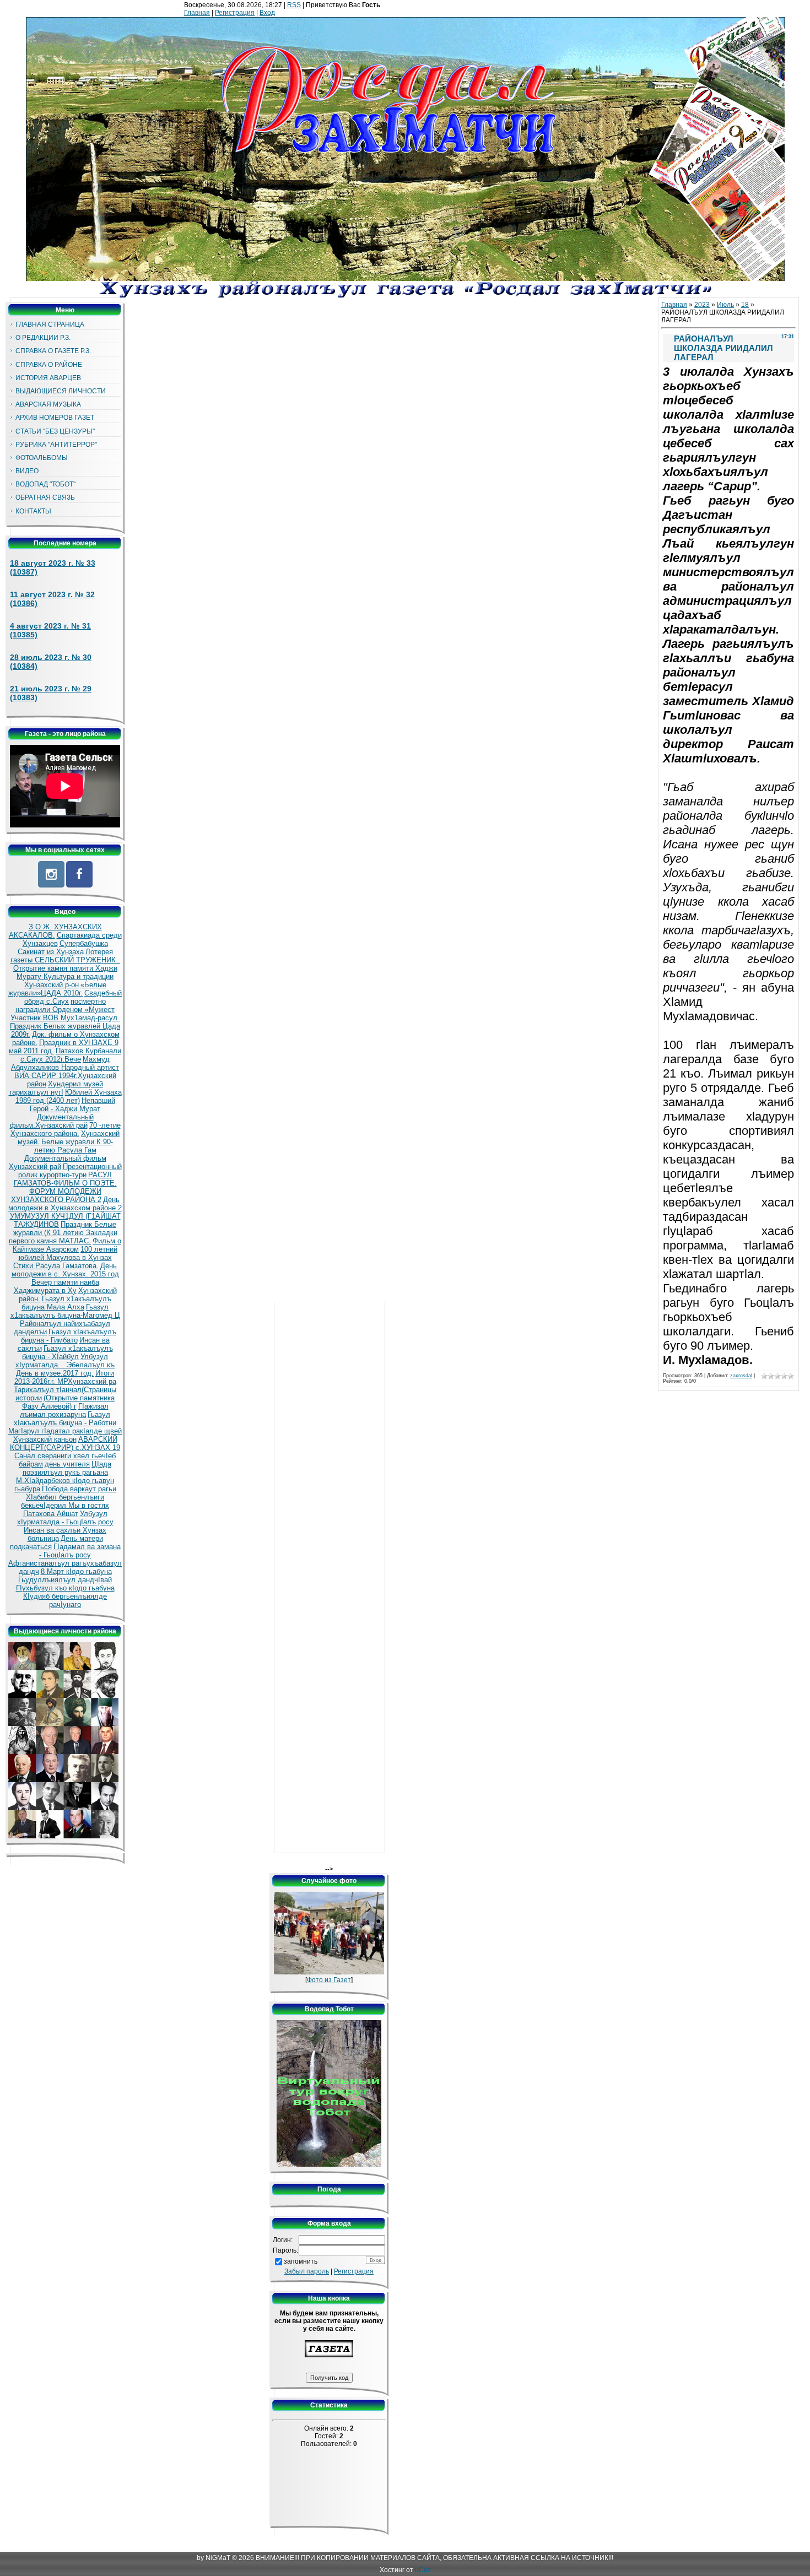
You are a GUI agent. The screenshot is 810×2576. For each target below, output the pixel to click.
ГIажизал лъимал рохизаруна (64, 1410)
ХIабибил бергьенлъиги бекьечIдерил (63, 1501)
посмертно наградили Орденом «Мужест (65, 1005)
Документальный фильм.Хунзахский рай (52, 1121)
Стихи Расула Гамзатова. (56, 1266)
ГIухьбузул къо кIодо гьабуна (65, 1588)
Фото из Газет (329, 1980)
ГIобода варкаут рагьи (79, 1489)
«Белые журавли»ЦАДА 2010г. (57, 989)
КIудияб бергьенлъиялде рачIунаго (65, 1600)
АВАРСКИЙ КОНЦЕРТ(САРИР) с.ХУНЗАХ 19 (65, 1443)
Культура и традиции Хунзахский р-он (69, 981)
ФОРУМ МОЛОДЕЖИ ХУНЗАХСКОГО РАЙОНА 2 (56, 1195)
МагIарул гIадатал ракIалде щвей (65, 1431)
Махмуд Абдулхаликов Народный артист (65, 1063)
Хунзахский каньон (45, 1439)
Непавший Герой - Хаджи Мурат (72, 1105)
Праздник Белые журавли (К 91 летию (65, 1229)
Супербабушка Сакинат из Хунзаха (63, 948)
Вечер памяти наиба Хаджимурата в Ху (56, 1286)
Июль (725, 305)
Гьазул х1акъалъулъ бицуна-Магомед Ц (65, 1311)
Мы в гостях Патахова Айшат (66, 1509)
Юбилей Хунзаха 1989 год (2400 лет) (69, 1096)
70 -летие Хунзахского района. (66, 1129)
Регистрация (235, 13)
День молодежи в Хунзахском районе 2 (65, 1204)
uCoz (423, 2570)
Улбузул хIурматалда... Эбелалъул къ (65, 1361)
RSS (294, 5)
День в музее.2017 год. (55, 1373)
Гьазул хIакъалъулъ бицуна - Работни (65, 1419)
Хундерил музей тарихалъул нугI (56, 1088)
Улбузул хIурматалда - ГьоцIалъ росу (65, 1518)
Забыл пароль (307, 2271)
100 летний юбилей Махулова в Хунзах (68, 1253)
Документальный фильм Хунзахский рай (58, 1162)
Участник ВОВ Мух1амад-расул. (65, 1018)
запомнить (301, 2261)
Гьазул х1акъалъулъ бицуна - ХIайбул (67, 1352)
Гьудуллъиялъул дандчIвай (65, 1580)
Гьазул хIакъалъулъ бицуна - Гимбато (69, 1336)
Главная (197, 13)
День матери (82, 1538)
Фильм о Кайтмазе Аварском (67, 1245)
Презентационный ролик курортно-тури (70, 1171)
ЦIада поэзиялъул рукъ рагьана (67, 1468)
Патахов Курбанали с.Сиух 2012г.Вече (71, 1055)
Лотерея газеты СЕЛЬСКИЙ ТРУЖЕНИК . (65, 956)
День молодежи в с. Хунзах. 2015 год (65, 1270)
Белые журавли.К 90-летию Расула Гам (74, 1146)
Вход (267, 13)
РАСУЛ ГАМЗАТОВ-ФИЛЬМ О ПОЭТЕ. (65, 1179)
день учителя (67, 1464)
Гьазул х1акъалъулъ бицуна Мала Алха (66, 1303)
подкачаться (31, 1547)
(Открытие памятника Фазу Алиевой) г (69, 1402)
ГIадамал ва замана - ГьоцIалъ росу (80, 1551)
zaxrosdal (741, 1376)
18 (745, 305)
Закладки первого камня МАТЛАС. (63, 1237)
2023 (702, 305)
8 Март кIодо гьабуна (76, 1571)
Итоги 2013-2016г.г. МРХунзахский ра (65, 1377)
